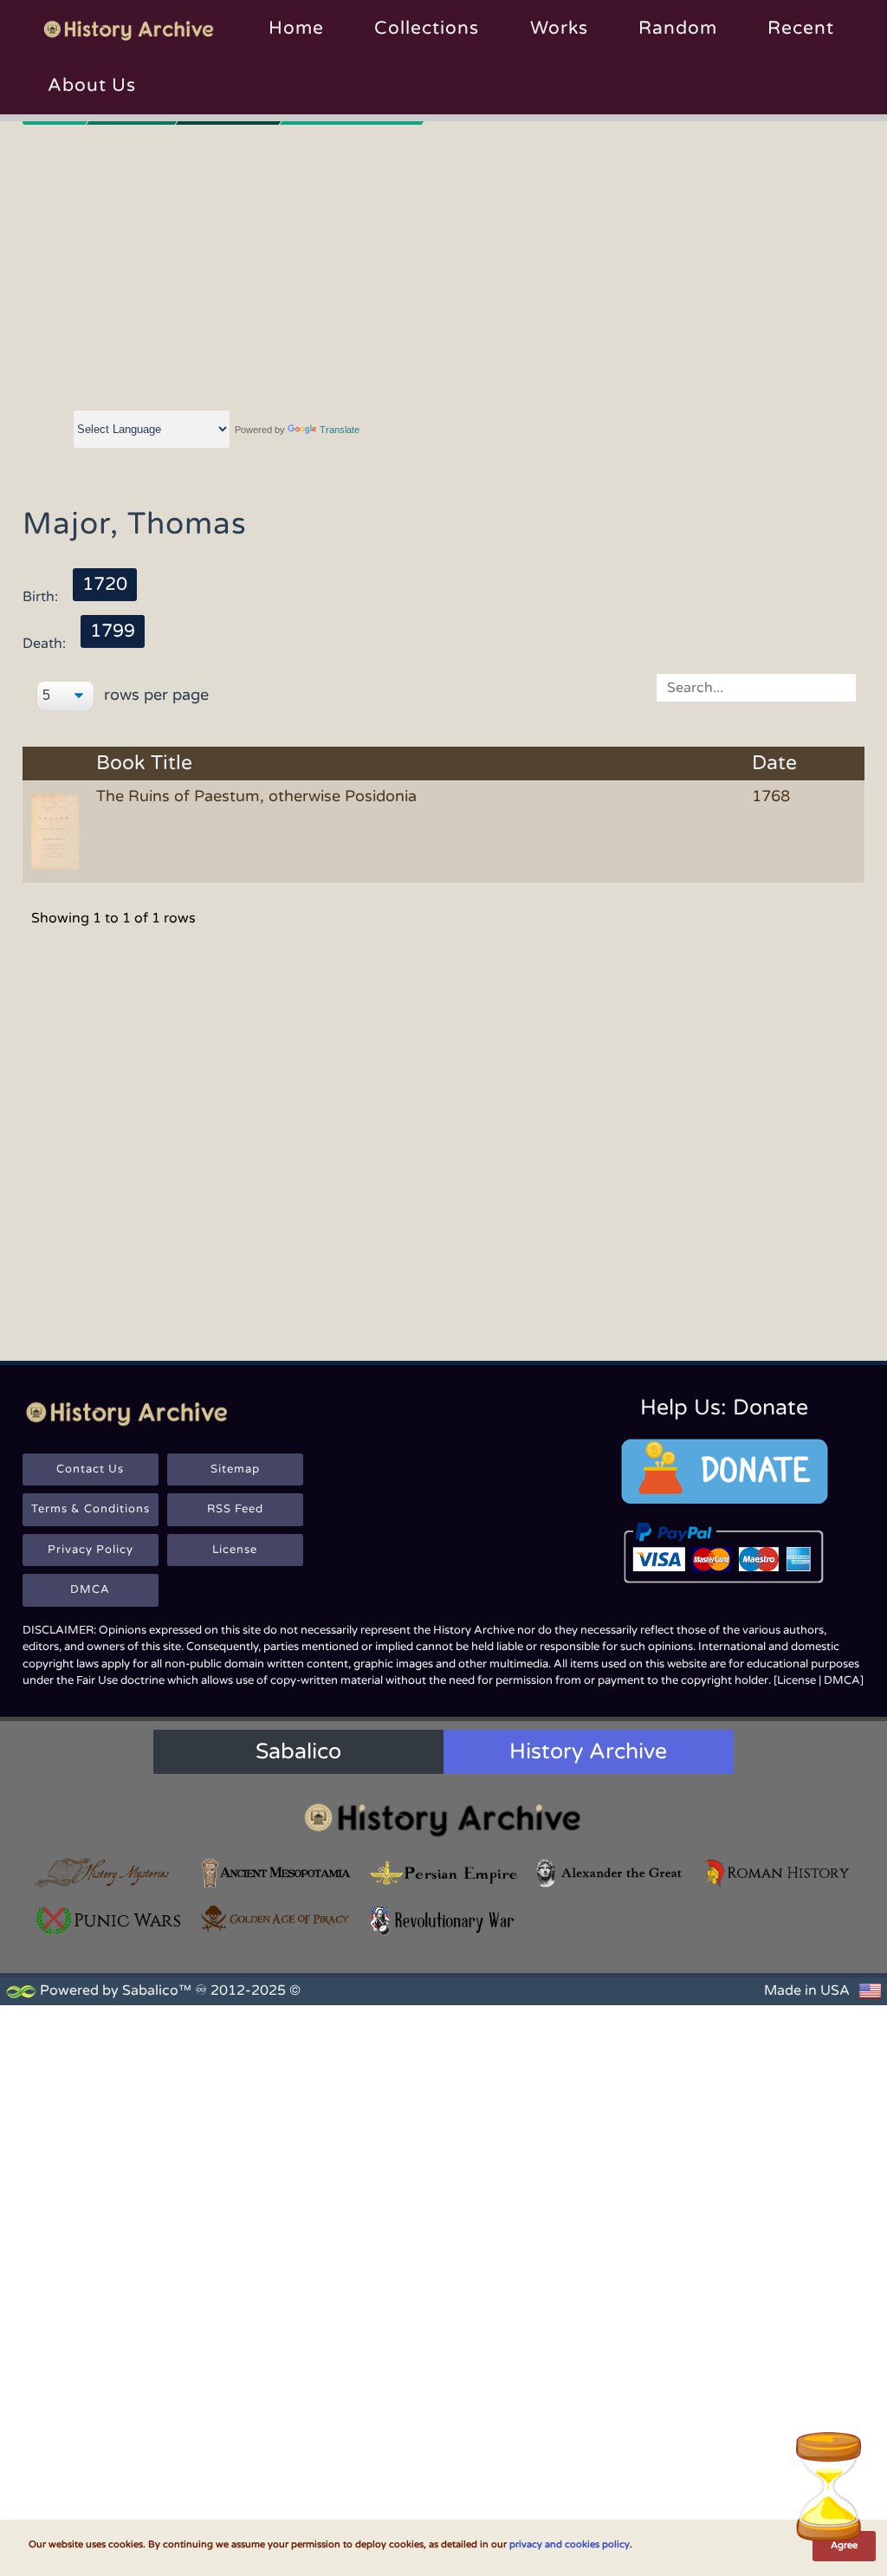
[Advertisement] (444, 264)
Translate (340, 430)
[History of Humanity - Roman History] (777, 1873)
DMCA (90, 1589)
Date (774, 764)
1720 (105, 584)
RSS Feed (235, 1509)
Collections (427, 28)
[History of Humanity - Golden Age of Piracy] (277, 1919)
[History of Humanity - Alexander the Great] (610, 1873)
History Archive (588, 1751)
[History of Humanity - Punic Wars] (110, 1921)
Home (296, 28)
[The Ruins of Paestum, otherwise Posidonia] (58, 831)
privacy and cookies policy (570, 2544)
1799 (113, 631)
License (235, 1550)
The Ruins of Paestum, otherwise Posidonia (256, 796)
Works (559, 28)
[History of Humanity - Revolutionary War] (444, 1921)
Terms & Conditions (91, 1509)
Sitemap (235, 1469)
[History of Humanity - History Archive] (443, 1819)
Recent (801, 28)
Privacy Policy (91, 1550)
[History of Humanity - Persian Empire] (444, 1873)
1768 (771, 796)
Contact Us (90, 1469)
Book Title (144, 764)
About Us (92, 85)
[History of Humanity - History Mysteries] (110, 1873)
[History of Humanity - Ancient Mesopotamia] (277, 1873)
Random (678, 28)
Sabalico (298, 1751)
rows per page (154, 695)
